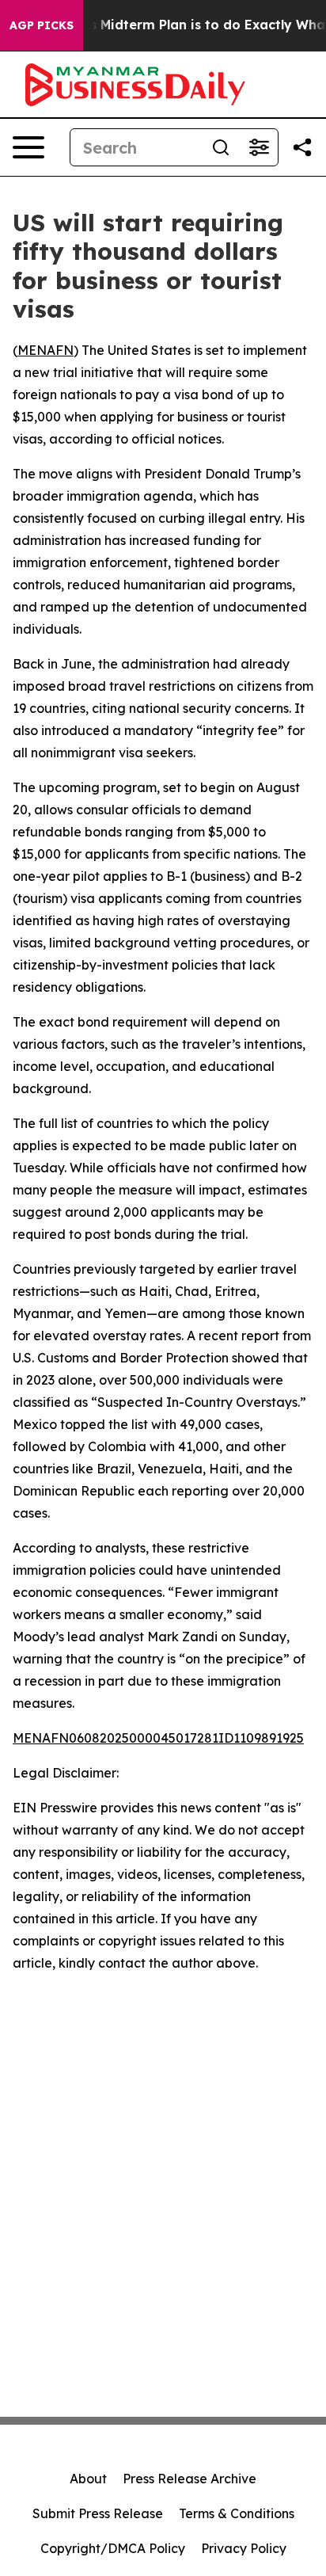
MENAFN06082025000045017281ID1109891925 (158, 1738)
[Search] (221, 147)
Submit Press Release (98, 2513)
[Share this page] (302, 147)
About (88, 2479)
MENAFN (45, 350)
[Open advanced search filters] (259, 147)
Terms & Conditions (237, 2513)
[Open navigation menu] (28, 147)
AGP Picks (42, 25)
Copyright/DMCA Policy (113, 2548)
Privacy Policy (244, 2548)
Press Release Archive (190, 2479)
